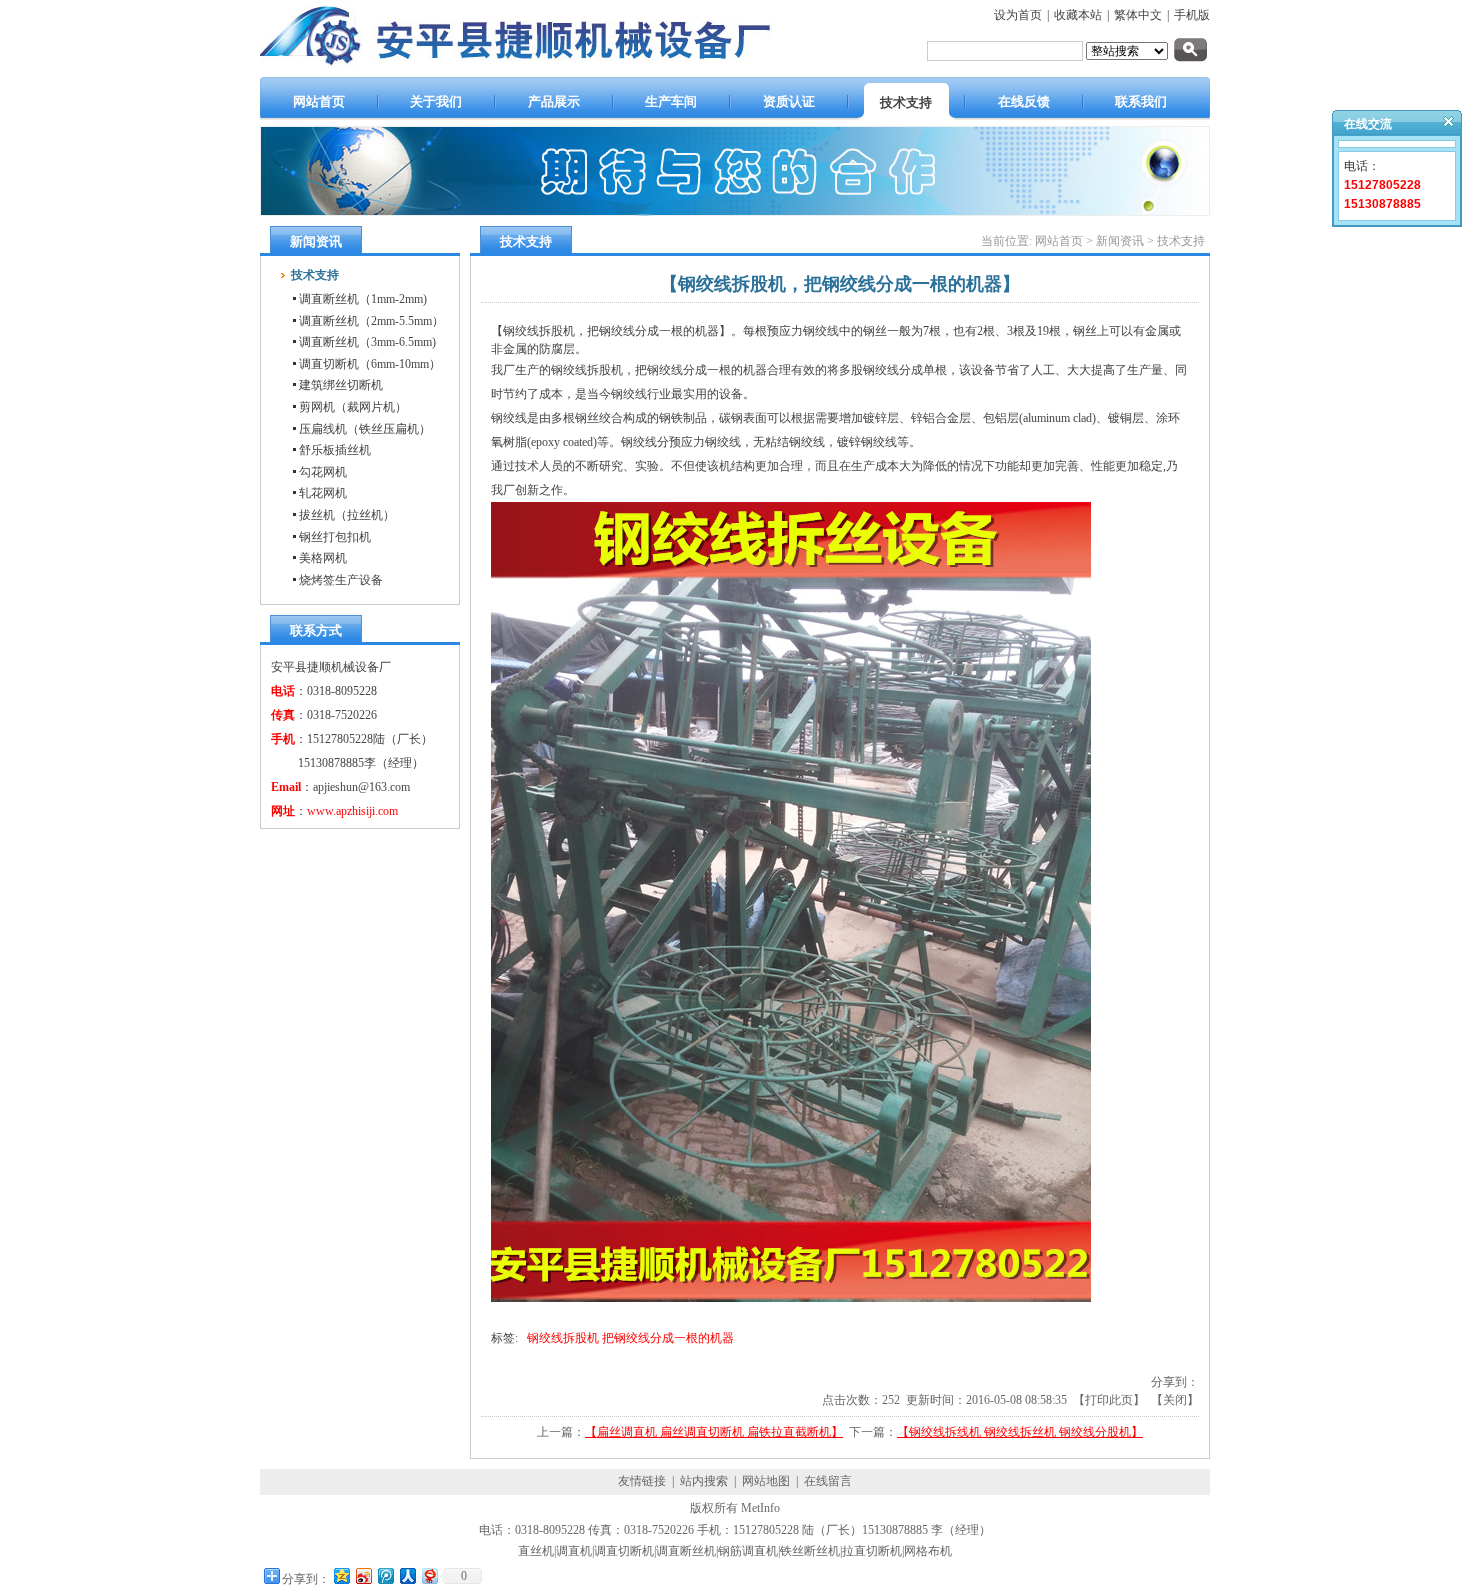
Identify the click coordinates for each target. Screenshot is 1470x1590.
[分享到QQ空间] (341, 1575)
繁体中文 (1138, 15)
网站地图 (766, 1481)
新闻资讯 (1120, 241)
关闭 (1175, 1400)
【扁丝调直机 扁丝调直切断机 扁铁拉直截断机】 (714, 1432)
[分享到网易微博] (429, 1575)
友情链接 (642, 1481)
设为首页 (1018, 15)
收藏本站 (1078, 15)
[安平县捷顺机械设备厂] (538, 68)
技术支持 (1181, 241)
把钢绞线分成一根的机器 (668, 1338)
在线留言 (828, 1481)
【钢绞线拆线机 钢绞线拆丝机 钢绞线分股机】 (1020, 1432)
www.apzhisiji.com (352, 811)
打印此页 (1109, 1400)
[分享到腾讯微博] (385, 1575)
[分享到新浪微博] (363, 1575)
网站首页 (1059, 241)
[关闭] (1440, 126)
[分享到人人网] (407, 1575)
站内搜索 (704, 1481)
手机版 (1192, 15)
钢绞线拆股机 (563, 1338)
